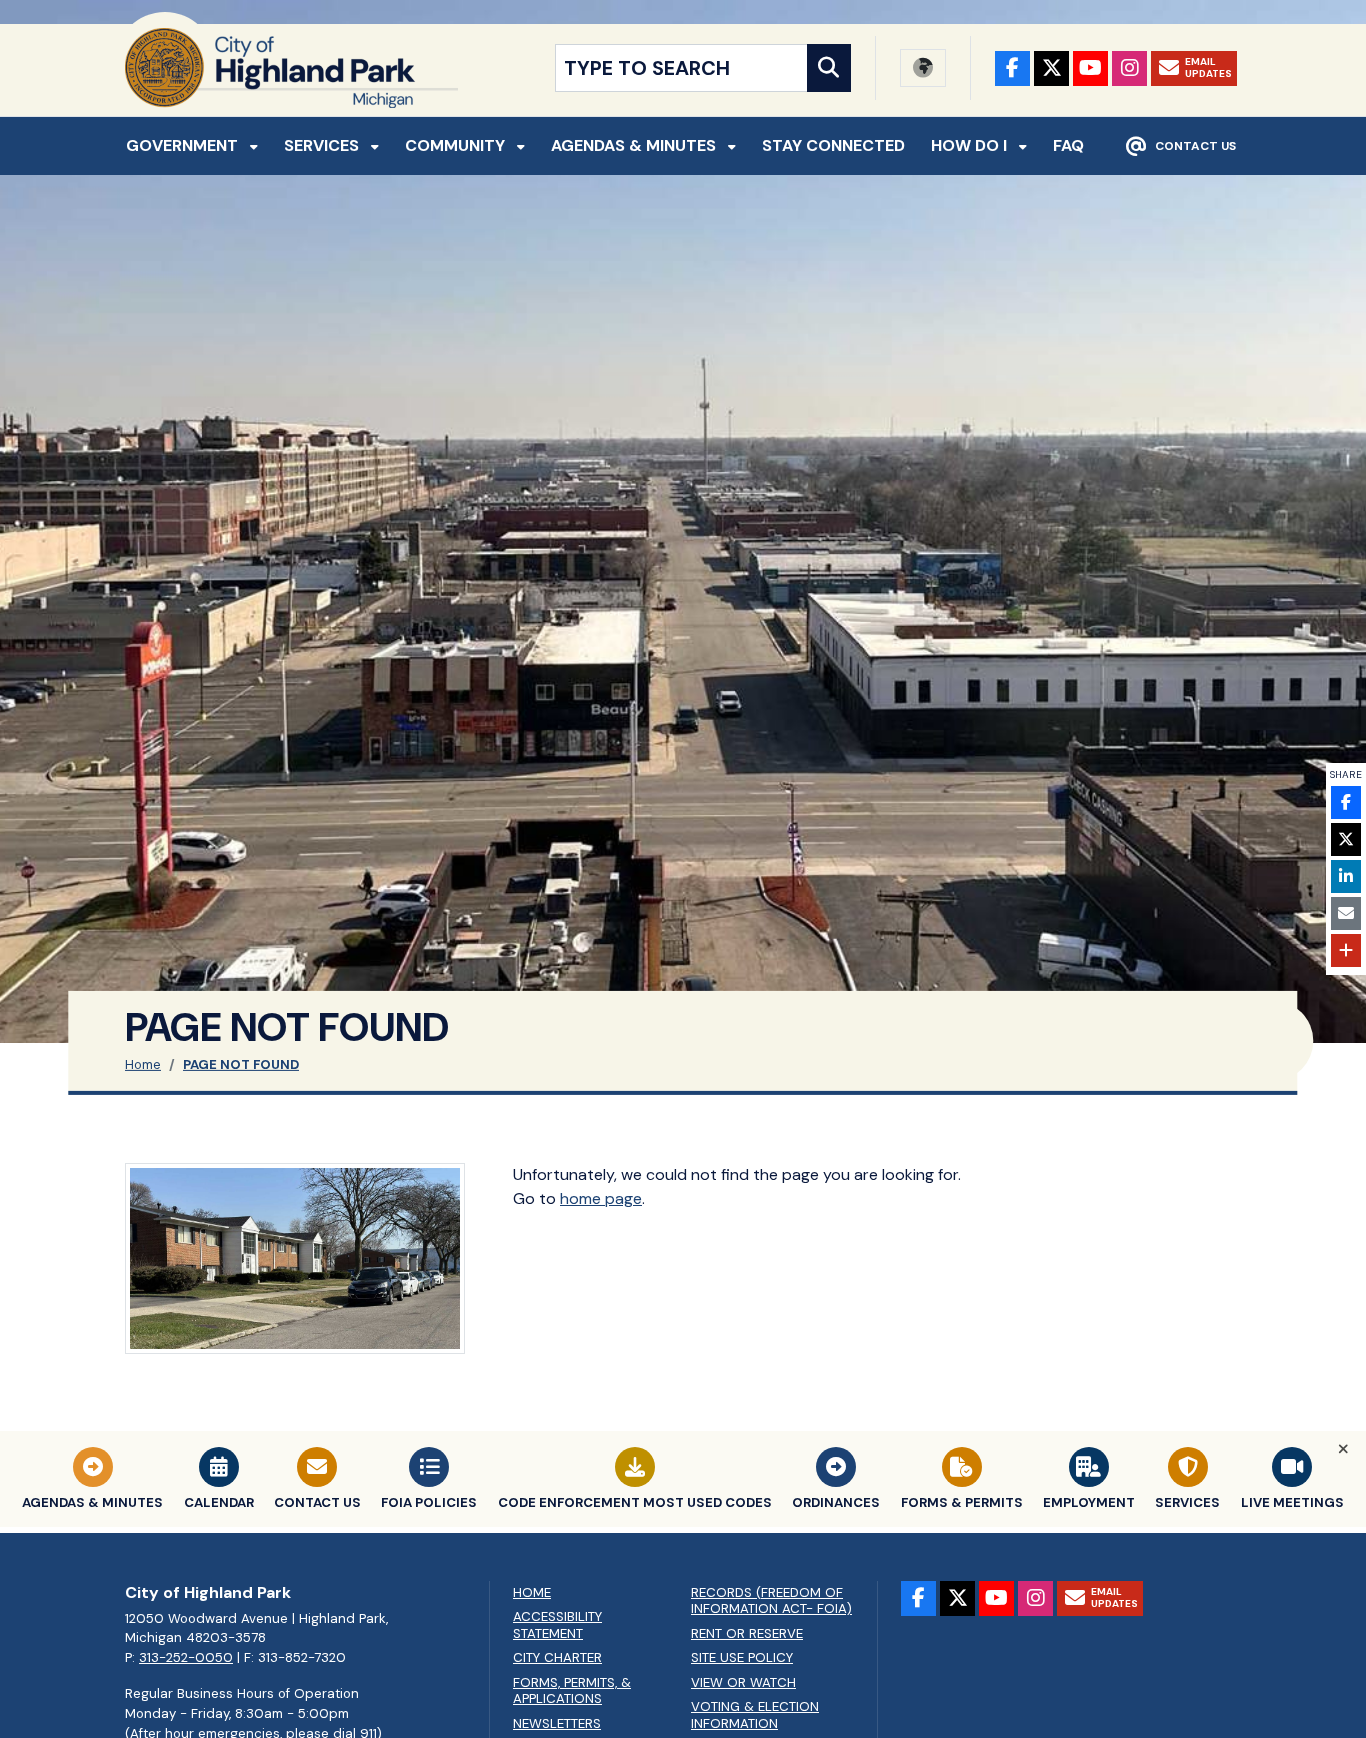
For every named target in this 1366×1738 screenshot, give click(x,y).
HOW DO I (971, 145)
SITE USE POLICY (742, 1658)
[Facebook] (1012, 68)
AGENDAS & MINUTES (635, 145)
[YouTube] (1090, 68)
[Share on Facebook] (1346, 802)
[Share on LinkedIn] (1346, 876)
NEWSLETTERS (557, 1724)
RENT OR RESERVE (747, 1634)
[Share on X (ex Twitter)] (1346, 839)
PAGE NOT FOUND (241, 1064)
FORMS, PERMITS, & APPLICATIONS (572, 1691)
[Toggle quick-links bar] (1343, 1449)
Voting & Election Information (755, 1715)
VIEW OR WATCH (743, 1683)
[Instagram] (1129, 68)
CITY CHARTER (557, 1658)
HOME (532, 1593)
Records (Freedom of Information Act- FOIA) (771, 1601)
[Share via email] (1346, 913)
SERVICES (323, 145)
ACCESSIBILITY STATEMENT (557, 1625)
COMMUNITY (457, 145)
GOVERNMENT (184, 145)
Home (143, 1064)
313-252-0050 (186, 1657)
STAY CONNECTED (833, 145)
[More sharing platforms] (1346, 950)
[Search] (829, 68)
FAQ (1068, 145)
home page (601, 1198)
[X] (1051, 68)
